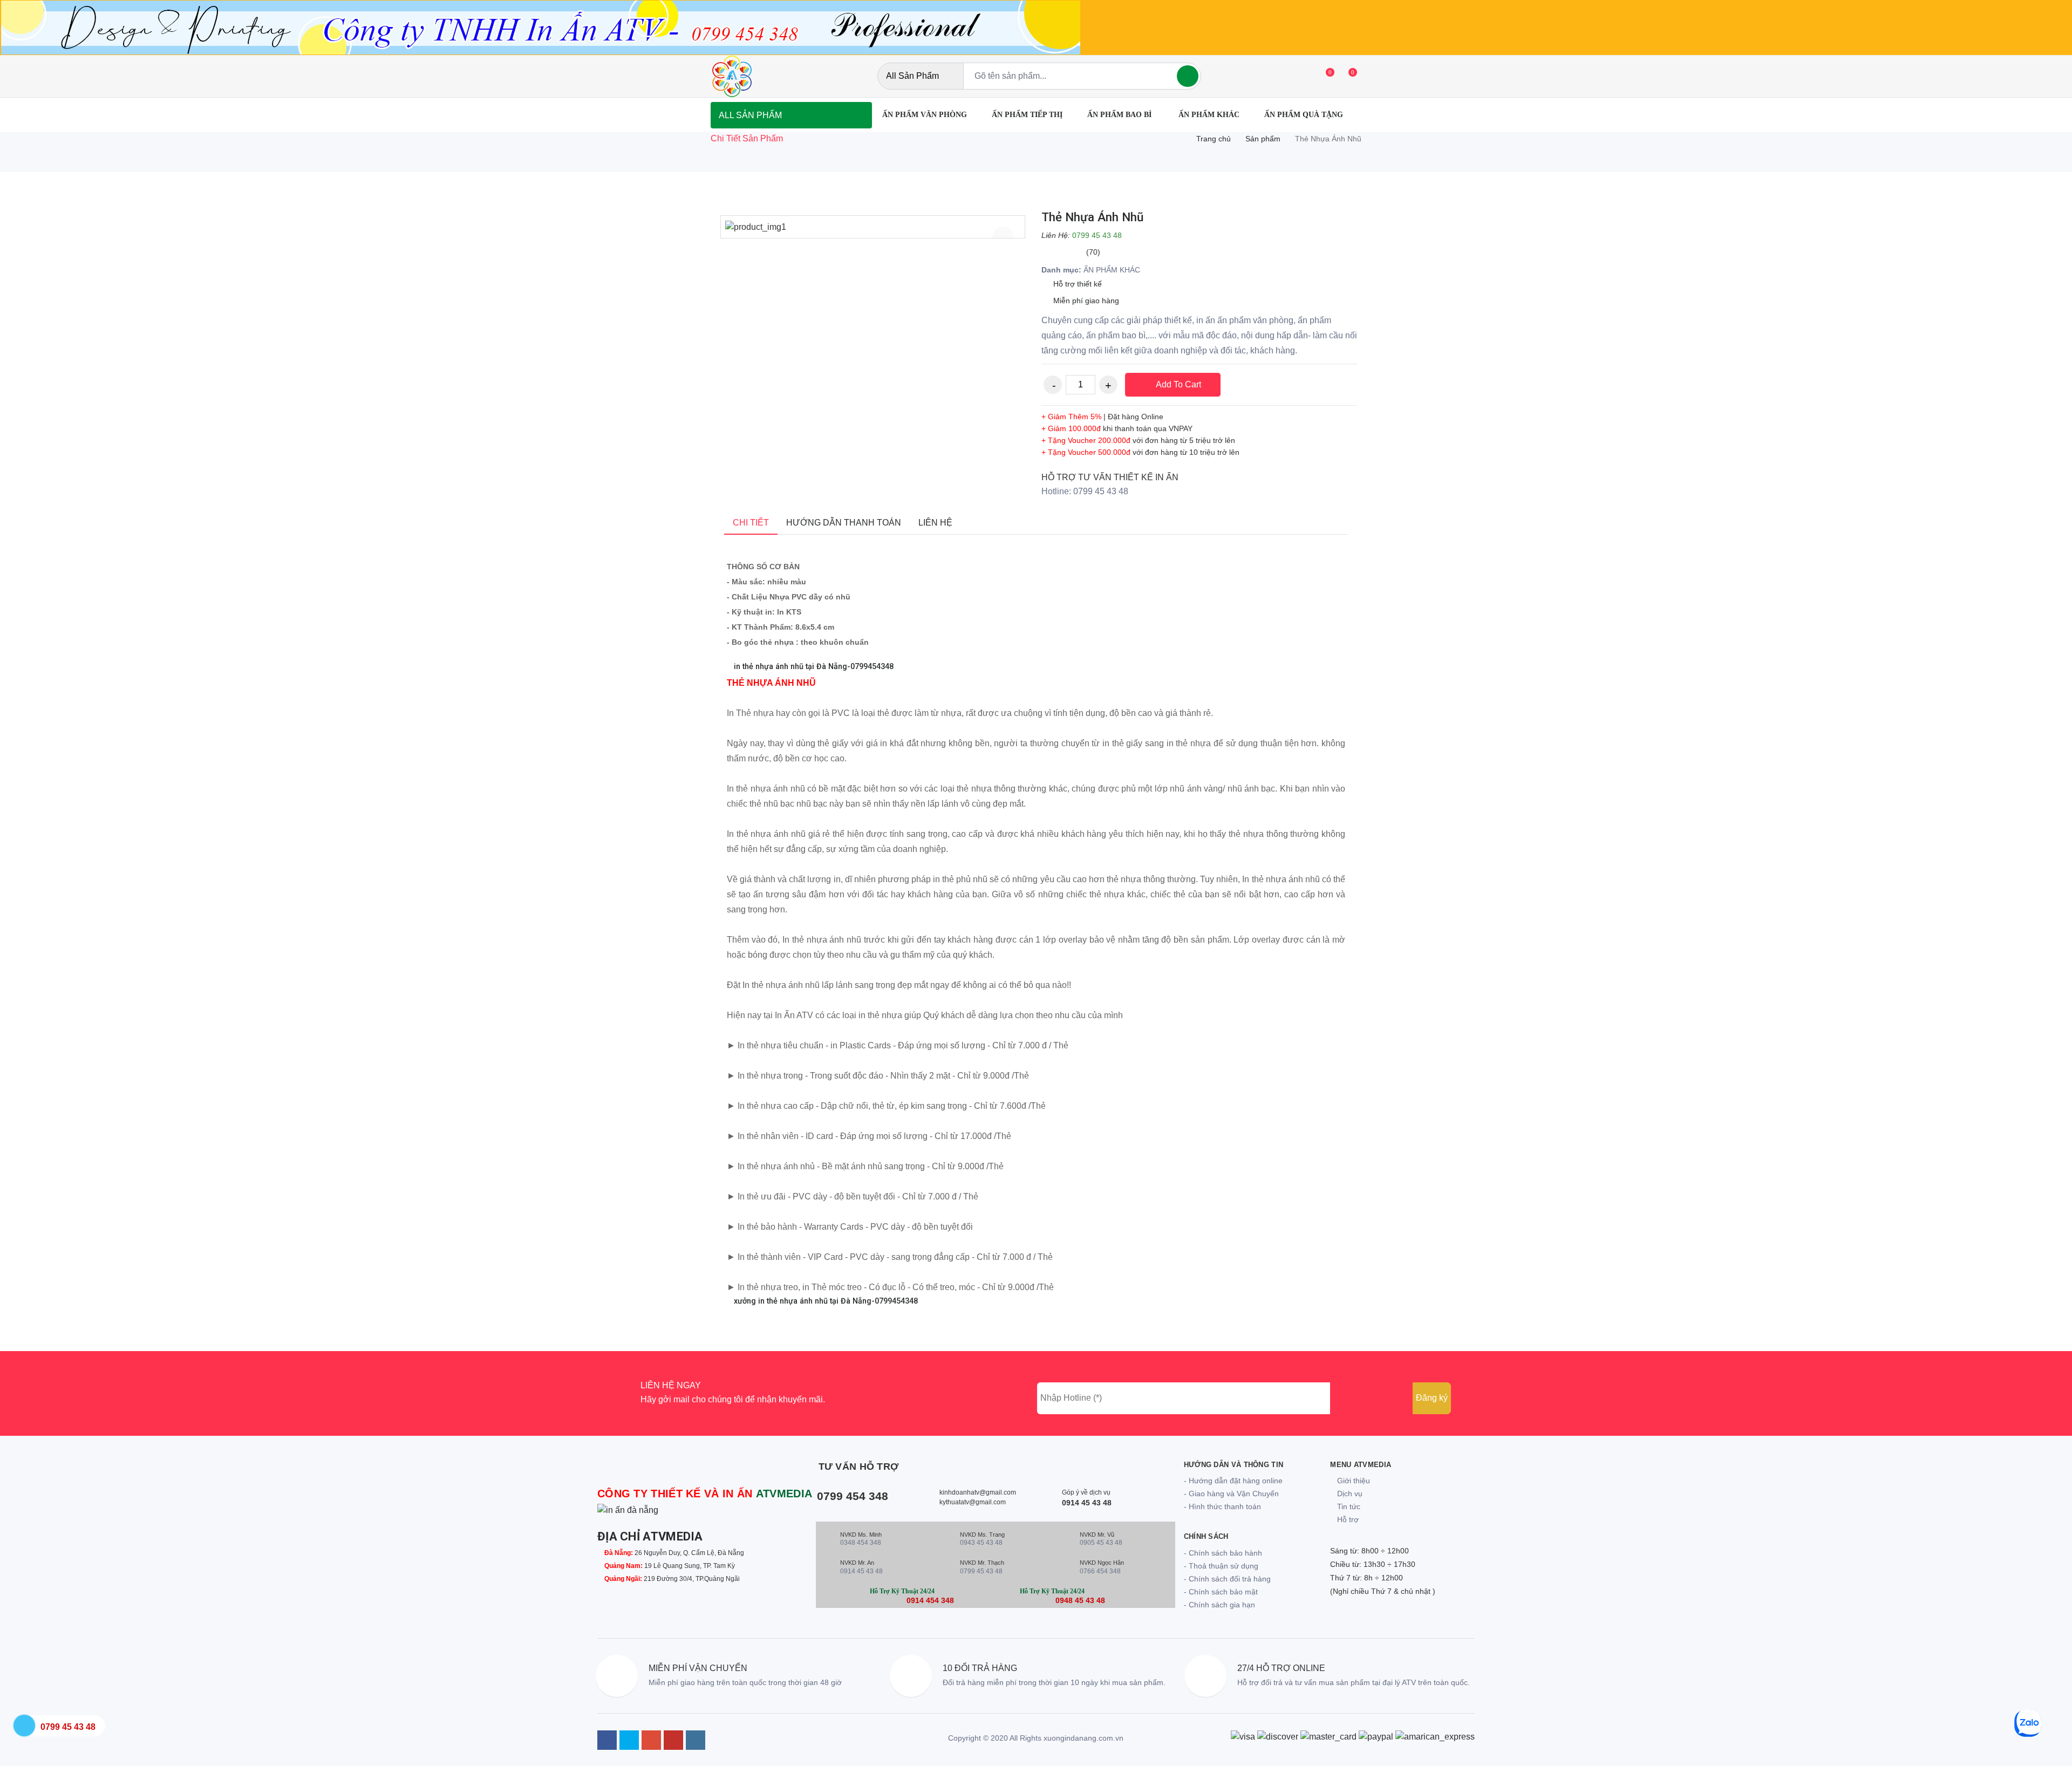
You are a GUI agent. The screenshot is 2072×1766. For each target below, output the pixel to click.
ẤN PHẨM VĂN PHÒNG (925, 115)
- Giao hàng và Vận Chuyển (1231, 1494)
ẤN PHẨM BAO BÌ (1120, 115)
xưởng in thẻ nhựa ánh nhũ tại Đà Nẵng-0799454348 (825, 1301)
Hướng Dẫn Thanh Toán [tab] (844, 523)
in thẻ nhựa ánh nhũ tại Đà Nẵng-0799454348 (813, 667)
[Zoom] (1003, 237)
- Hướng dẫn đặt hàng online (1233, 1481)
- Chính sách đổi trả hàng (1227, 1579)
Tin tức (1348, 1506)
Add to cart (1177, 384)
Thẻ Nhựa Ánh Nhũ (1092, 217)
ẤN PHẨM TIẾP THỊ (1027, 115)
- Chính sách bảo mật (1221, 1592)
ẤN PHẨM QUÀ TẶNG (1304, 115)
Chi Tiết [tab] (751, 523)
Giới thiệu (1352, 1481)
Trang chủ (1214, 139)
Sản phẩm (1263, 139)
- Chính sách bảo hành (1223, 1553)
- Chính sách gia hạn (1219, 1605)
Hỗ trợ (1347, 1519)
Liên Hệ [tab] (935, 523)
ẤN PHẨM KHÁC (1209, 115)
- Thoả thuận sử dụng (1221, 1566)
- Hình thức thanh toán (1222, 1506)
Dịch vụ (1349, 1494)
